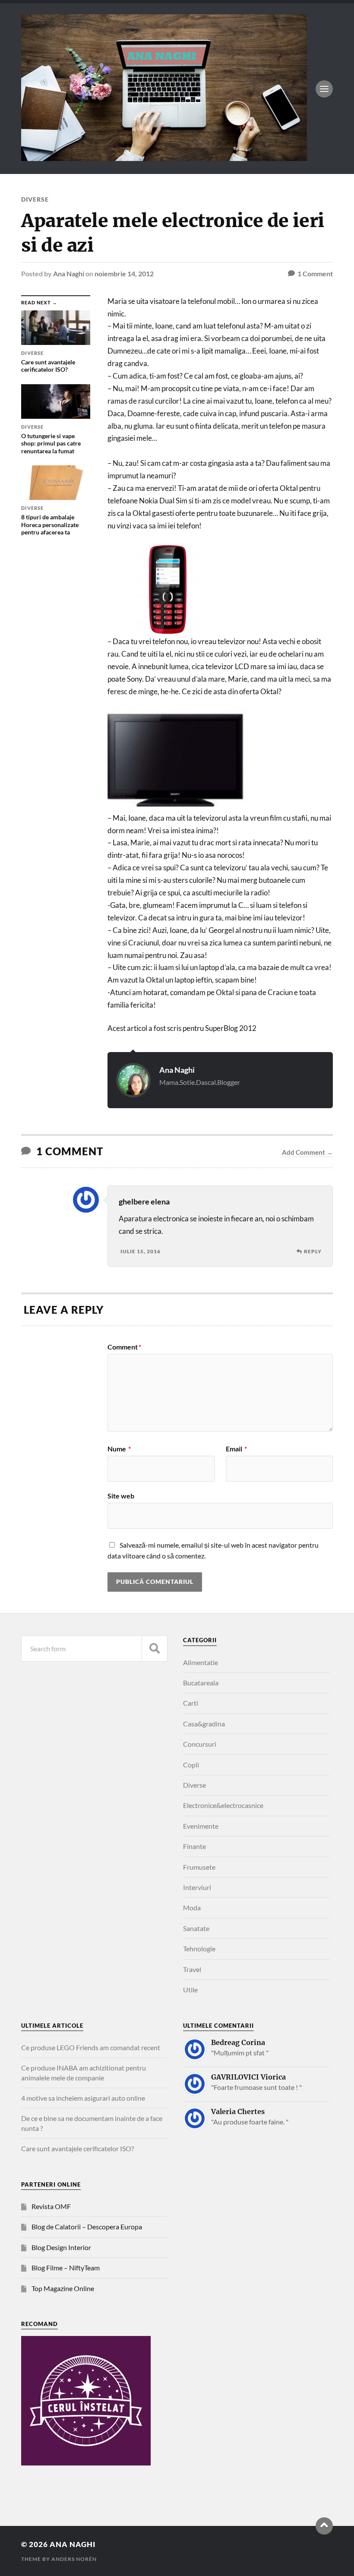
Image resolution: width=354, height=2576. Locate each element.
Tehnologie (199, 1949)
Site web (121, 1495)
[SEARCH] (155, 1648)
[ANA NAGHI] (164, 157)
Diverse (35, 199)
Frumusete (199, 1867)
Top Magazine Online (63, 2288)
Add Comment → (307, 1152)
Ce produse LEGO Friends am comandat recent (91, 2047)
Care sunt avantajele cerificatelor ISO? (77, 2148)
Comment (124, 1347)
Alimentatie (201, 1662)
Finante (194, 1846)
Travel (192, 1969)
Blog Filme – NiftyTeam (66, 2268)
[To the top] (324, 2526)
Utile (190, 1990)
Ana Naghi (69, 273)
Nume (119, 1449)
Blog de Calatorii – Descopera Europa (87, 2227)
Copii (191, 1765)
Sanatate (196, 1928)
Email (236, 1449)
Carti (191, 1703)
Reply (313, 1251)
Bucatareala (201, 1683)
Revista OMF (51, 2206)
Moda (192, 1908)
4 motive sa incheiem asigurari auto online (83, 2098)
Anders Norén (74, 2559)
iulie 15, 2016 (141, 1251)
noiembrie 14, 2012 (124, 273)
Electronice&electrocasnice (223, 1805)
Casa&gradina (204, 1724)
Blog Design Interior (61, 2247)
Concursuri (200, 1744)
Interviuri (197, 1887)
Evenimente (201, 1826)
